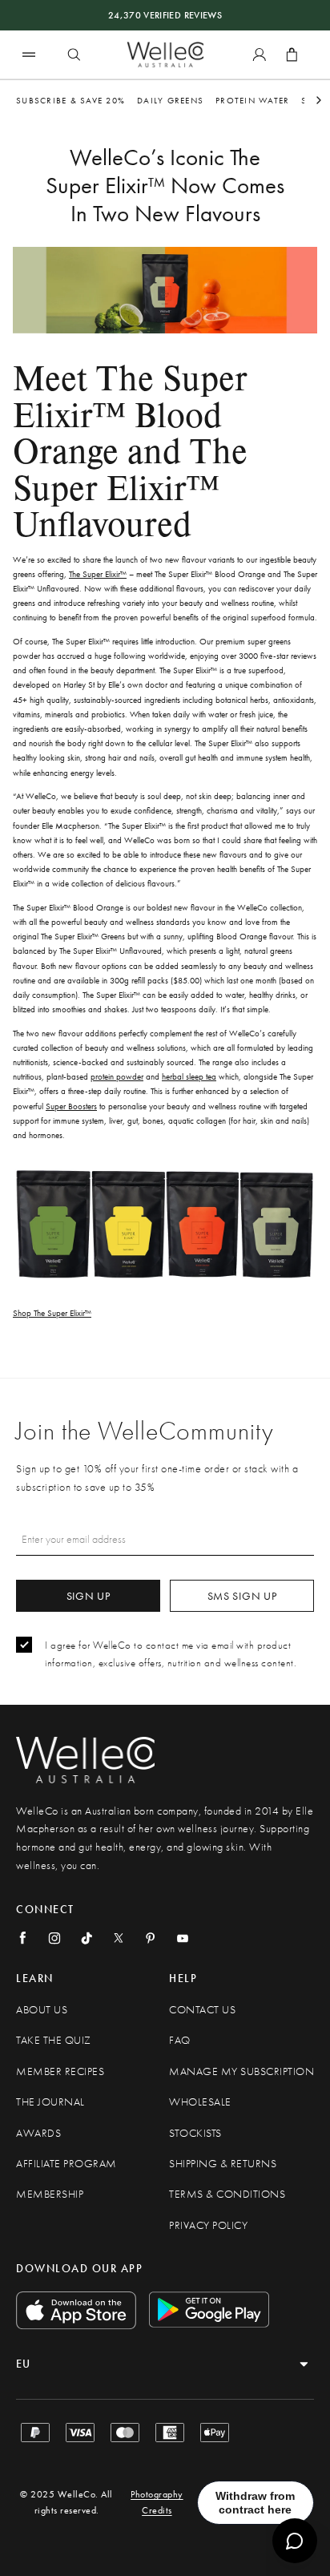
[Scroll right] (319, 100)
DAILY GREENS (170, 100)
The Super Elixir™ (98, 574)
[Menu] (29, 54)
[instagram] (54, 1938)
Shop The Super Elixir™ (52, 1313)
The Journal (50, 2102)
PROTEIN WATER (252, 100)
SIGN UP (89, 1596)
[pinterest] (151, 1938)
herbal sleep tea (189, 1076)
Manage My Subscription (241, 2071)
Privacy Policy (208, 2225)
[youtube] (183, 1938)
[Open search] (74, 55)
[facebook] (22, 1938)
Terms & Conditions (227, 2194)
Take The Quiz (54, 2040)
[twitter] (119, 1938)
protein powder (117, 1076)
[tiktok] (87, 1938)
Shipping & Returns (223, 2164)
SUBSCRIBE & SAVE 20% (70, 100)
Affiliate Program (66, 2164)
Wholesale (200, 2102)
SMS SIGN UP (242, 1596)
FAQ (180, 2040)
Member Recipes (60, 2071)
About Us (42, 2010)
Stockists (195, 2133)
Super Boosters (71, 1106)
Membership (50, 2194)
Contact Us (202, 2010)
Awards (38, 2133)
